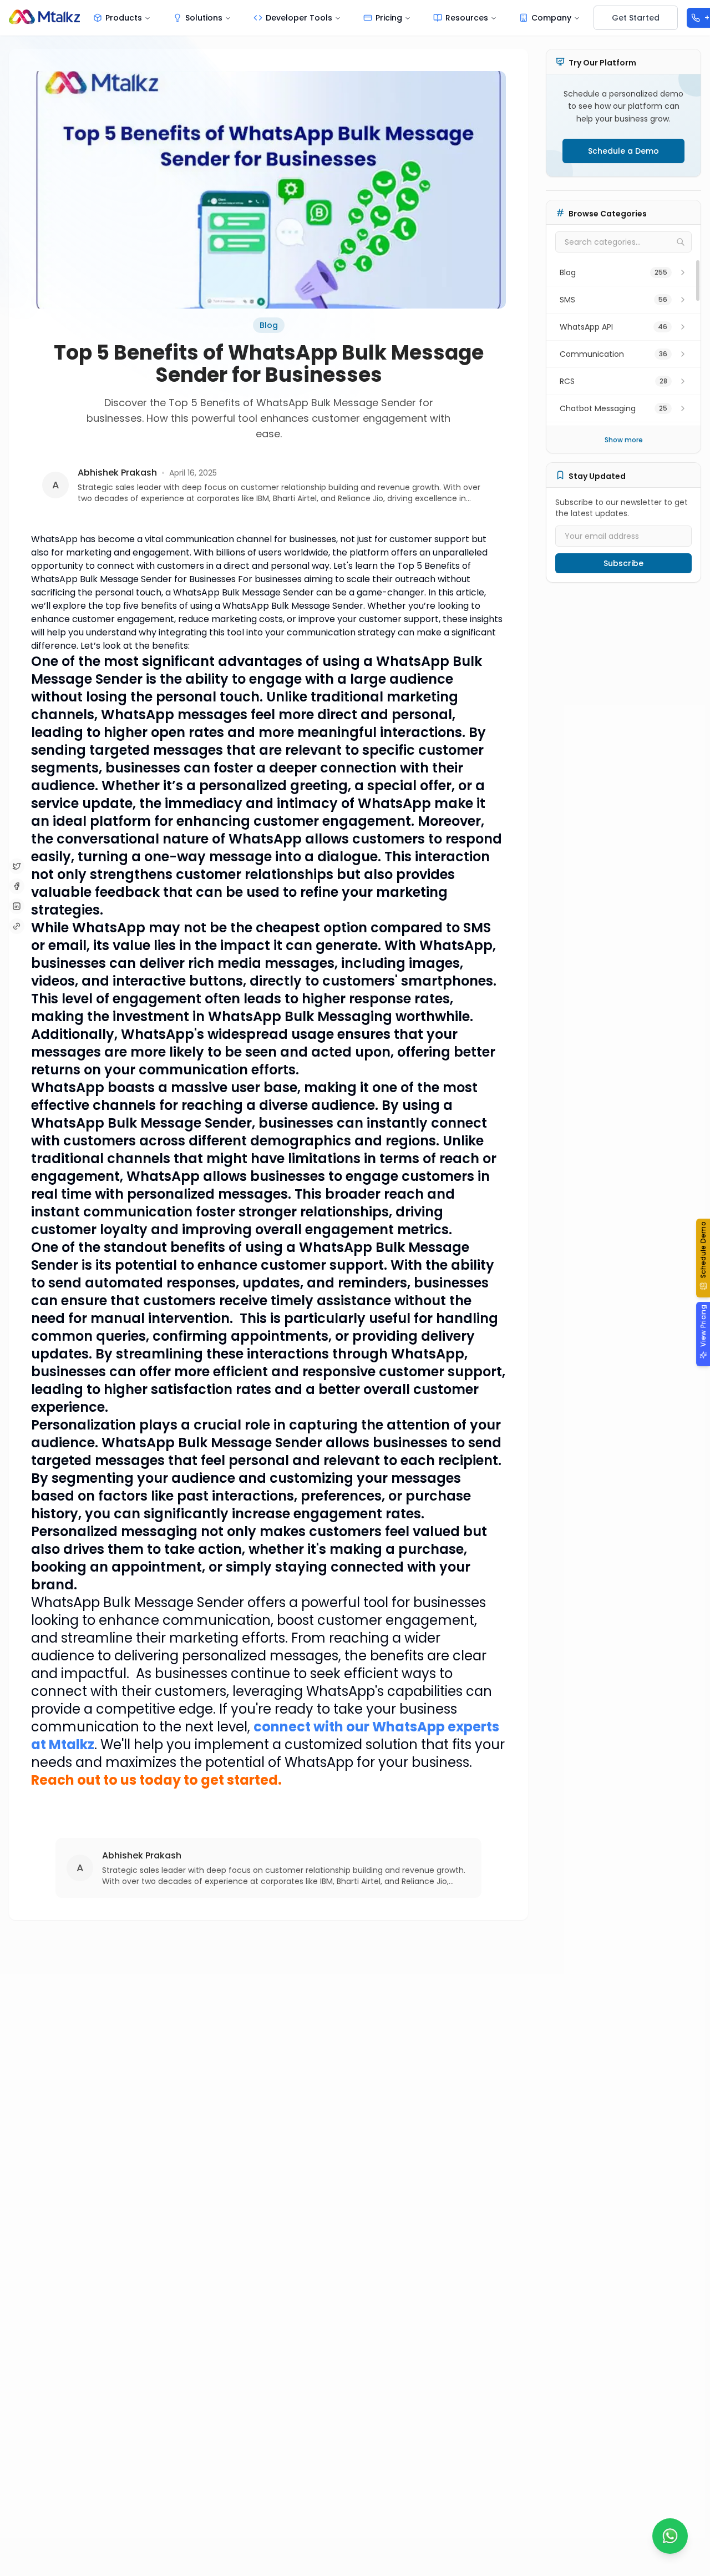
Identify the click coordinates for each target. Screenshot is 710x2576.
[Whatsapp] (670, 2536)
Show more (624, 440)
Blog (269, 325)
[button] (703, 1258)
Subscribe (623, 563)
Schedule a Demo (623, 151)
